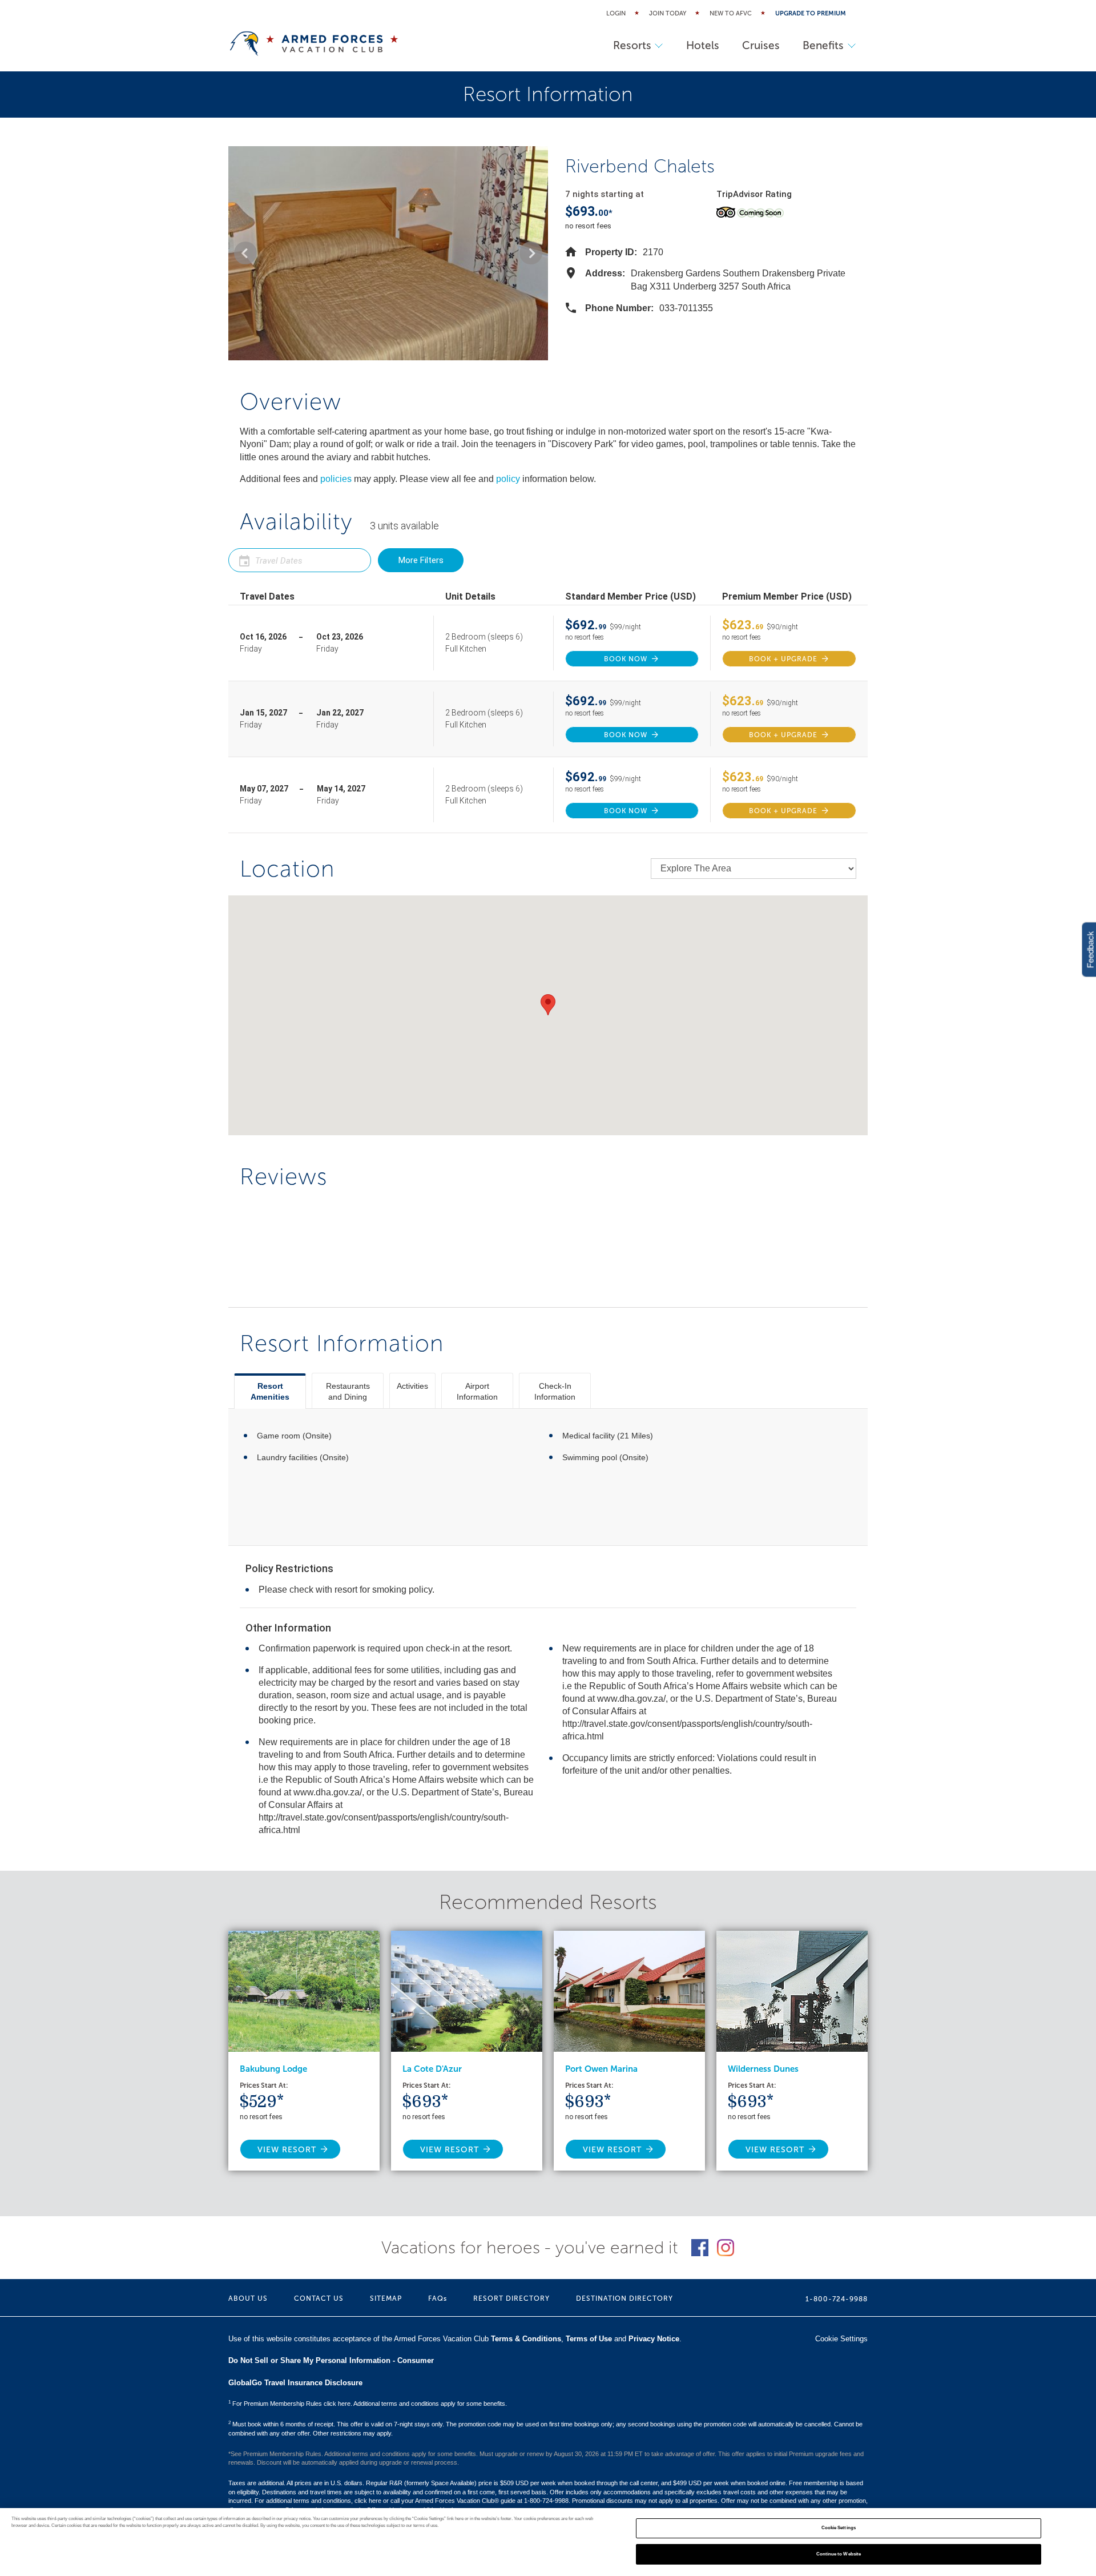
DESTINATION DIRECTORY (624, 2298)
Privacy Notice (654, 2339)
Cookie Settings (839, 2528)
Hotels (703, 45)
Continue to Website (839, 2554)
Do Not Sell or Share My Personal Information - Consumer (331, 2360)
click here (368, 2501)
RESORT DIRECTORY (511, 2298)
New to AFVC (731, 13)
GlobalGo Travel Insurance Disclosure (295, 2383)
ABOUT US (248, 2298)
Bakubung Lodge (273, 2069)
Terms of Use (589, 2339)
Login (616, 13)
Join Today (668, 13)
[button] (245, 253)
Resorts (632, 45)
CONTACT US (319, 2298)
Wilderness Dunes (763, 2069)
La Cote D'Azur (432, 2069)
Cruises (761, 45)
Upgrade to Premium (811, 13)
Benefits (823, 45)
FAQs (438, 2298)
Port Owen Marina (601, 2069)
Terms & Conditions (526, 2339)
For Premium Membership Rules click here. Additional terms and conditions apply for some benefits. (368, 2404)
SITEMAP (386, 2298)
